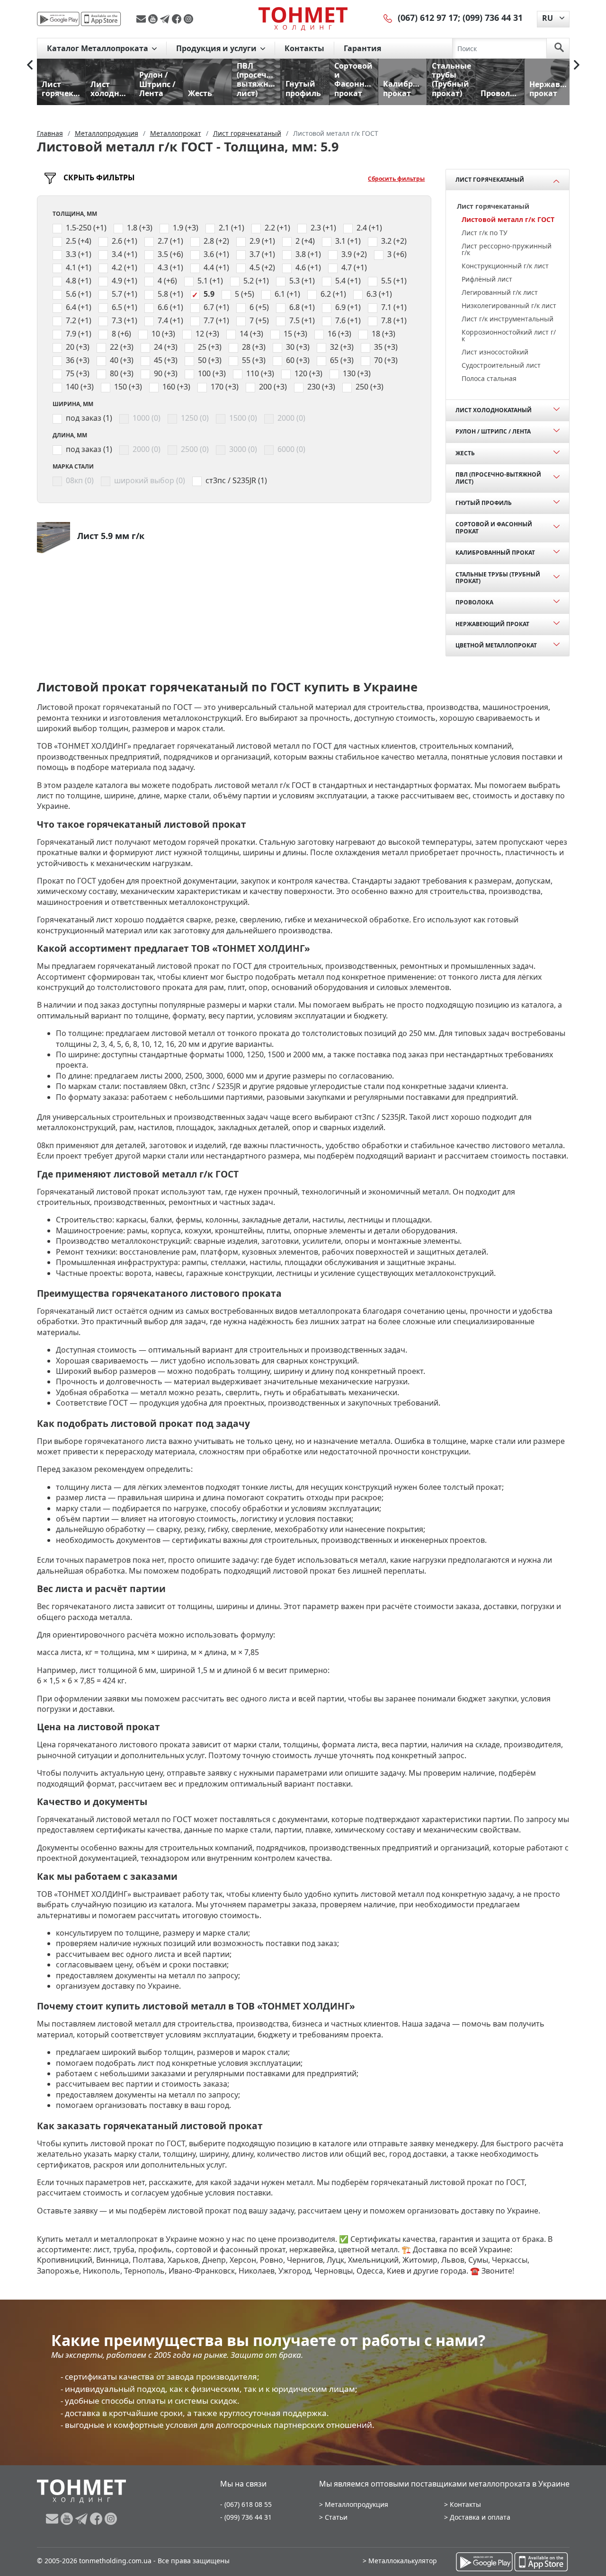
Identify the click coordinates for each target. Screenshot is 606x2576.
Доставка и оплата (480, 2517)
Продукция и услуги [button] (217, 48)
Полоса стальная (489, 378)
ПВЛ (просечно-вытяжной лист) (498, 478)
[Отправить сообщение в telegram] (166, 19)
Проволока (474, 602)
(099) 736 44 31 (493, 18)
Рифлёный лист (487, 279)
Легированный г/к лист (500, 292)
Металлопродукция (356, 2504)
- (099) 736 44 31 (246, 2517)
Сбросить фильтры (396, 179)
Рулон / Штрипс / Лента (493, 431)
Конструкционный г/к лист (505, 266)
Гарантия (362, 48)
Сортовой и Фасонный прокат (494, 527)
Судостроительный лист (501, 365)
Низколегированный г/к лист (509, 305)
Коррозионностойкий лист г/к (509, 335)
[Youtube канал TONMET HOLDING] (154, 19)
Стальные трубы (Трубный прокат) (498, 578)
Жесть (465, 453)
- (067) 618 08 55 (246, 2504)
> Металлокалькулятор (400, 2561)
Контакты (304, 48)
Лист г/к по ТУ (485, 233)
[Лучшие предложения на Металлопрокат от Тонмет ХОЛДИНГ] (303, 18)
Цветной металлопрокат (496, 645)
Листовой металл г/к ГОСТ (508, 219)
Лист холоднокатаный (494, 410)
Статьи (336, 2517)
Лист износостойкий (495, 352)
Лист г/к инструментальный (508, 319)
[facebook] (178, 19)
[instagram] (188, 19)
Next (577, 65)
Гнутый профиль (484, 503)
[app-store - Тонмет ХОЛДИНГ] (101, 19)
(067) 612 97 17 (428, 18)
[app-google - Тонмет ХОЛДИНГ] (58, 19)
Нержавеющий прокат (492, 624)
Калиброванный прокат (495, 553)
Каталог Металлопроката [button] (98, 48)
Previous (30, 65)
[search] (559, 48)
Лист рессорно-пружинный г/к (507, 249)
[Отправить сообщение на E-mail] (142, 19)
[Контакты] (388, 18)
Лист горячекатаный (490, 180)
